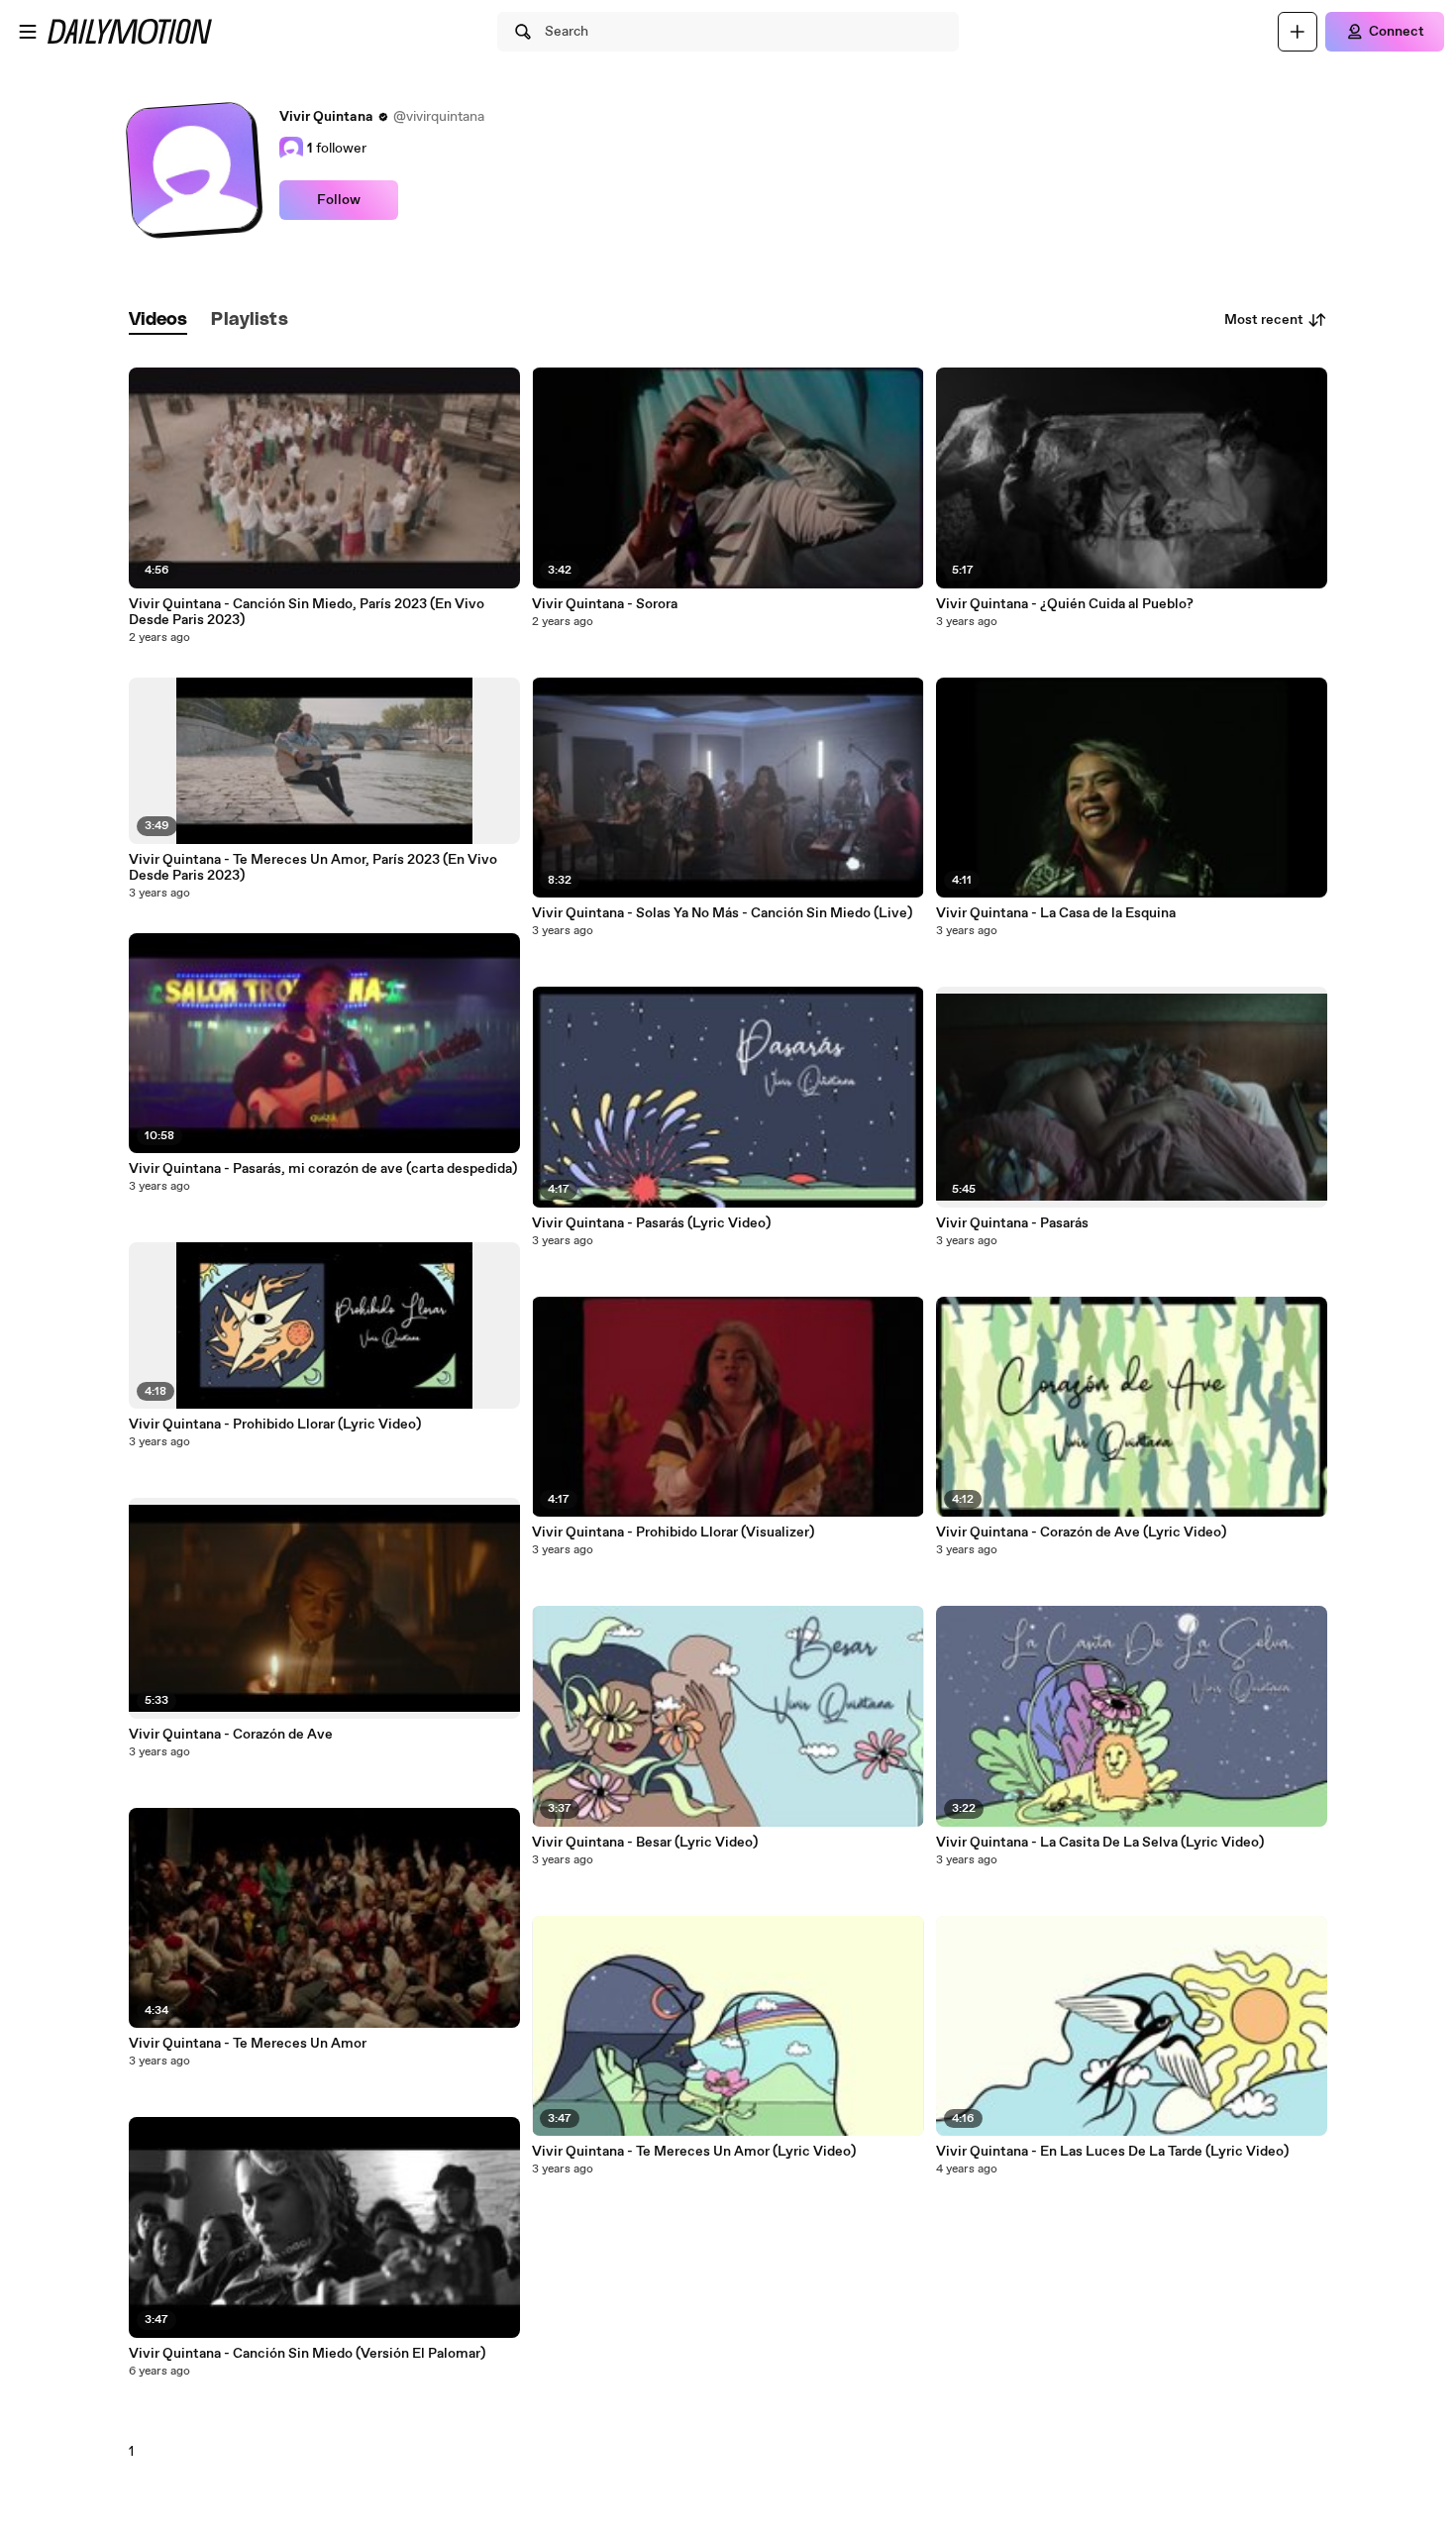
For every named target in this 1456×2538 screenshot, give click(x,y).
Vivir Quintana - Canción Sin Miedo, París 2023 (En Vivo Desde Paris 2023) (307, 612)
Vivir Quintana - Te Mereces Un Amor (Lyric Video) (694, 2152)
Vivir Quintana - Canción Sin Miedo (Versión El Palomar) (307, 2354)
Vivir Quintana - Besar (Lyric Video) (645, 1843)
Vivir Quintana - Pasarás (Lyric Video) (651, 1223)
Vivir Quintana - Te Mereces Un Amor (248, 2044)
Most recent (1264, 320)
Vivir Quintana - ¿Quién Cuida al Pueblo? (1065, 604)
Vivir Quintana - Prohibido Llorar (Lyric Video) (275, 1425)
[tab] (158, 320)
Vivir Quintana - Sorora (605, 604)
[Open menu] (28, 32)
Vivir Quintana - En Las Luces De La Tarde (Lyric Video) (1112, 2152)
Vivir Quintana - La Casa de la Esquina (1056, 913)
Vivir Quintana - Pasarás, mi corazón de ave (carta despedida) (323, 1169)
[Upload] (1298, 32)
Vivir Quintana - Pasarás (1012, 1223)
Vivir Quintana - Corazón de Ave (231, 1735)
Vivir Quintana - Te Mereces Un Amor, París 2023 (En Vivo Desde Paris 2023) (313, 868)
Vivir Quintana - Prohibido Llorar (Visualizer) (673, 1533)
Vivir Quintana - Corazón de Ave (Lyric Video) (1081, 1533)
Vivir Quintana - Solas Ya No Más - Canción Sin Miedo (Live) (722, 913)
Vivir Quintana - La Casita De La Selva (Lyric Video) (1100, 1843)
